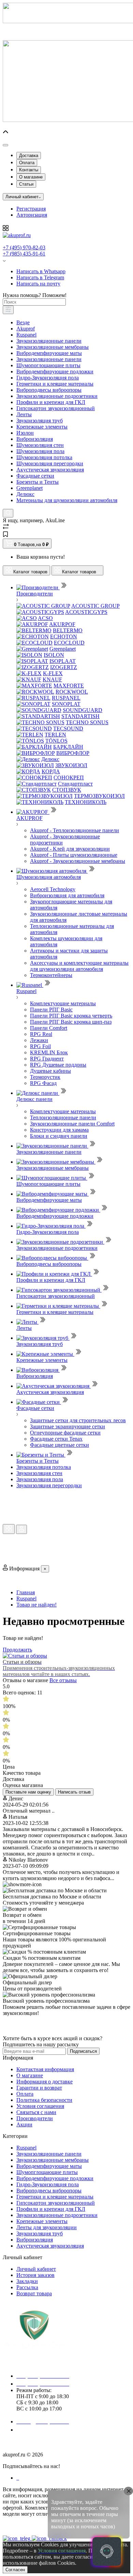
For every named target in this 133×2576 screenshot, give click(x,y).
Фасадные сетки (35, 476)
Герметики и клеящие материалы (55, 384)
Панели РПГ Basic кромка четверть (71, 1016)
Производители (35, 2118)
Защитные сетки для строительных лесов (78, 1420)
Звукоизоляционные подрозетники (57, 396)
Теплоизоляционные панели (63, 1118)
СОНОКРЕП (69, 778)
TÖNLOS (56, 741)
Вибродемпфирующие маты (49, 353)
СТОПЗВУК (67, 790)
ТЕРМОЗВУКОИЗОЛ (99, 796)
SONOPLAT (66, 704)
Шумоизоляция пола (40, 451)
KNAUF (52, 679)
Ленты (24, 414)
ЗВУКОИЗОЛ (71, 765)
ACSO (45, 618)
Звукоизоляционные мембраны (53, 347)
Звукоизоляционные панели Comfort (72, 1124)
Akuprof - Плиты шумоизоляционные (74, 855)
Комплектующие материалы (63, 1003)
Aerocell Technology (53, 889)
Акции (24, 2124)
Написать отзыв (74, 1792)
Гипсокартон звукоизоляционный (56, 408)
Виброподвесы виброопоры (49, 390)
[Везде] (8, 310)
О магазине (31, 177)
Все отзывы (63, 1680)
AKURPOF (62, 624)
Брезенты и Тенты (38, 482)
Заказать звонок (39, 2430)
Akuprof (26, 329)
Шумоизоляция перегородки (50, 463)
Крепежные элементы (42, 427)
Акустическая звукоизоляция (50, 470)
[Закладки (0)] (5, 535)
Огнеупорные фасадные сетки (65, 1433)
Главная (26, 1592)
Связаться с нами (36, 2112)
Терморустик (45, 1077)
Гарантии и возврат (39, 2088)
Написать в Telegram (40, 277)
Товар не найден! (36, 1605)
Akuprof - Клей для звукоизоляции (70, 849)
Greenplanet (29, 488)
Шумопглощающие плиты (47, 2172)
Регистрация (31, 209)
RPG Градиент (47, 1059)
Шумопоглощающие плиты (48, 365)
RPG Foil (40, 1046)
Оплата (27, 163)
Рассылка (27, 2287)
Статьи (26, 184)
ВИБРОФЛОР (73, 753)
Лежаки (39, 1040)
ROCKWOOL (72, 692)
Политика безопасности (44, 2100)
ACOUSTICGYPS (86, 612)
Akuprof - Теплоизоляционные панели (75, 830)
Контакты (29, 170)
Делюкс (25, 494)
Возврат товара (34, 2293)
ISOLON (54, 655)
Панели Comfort (49, 1028)
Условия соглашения (40, 2106)
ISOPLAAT (63, 661)
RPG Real (41, 1034)
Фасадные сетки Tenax (56, 1439)
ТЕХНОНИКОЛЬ (86, 802)
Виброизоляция (35, 439)
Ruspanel (26, 335)
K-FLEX (53, 673)
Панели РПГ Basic (51, 1010)
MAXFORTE (69, 686)
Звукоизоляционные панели (49, 341)
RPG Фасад (43, 1083)
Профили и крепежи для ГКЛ (51, 402)
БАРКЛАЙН (68, 747)
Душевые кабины (50, 1071)
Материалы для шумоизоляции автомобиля (67, 500)
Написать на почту (38, 284)
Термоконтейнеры (51, 975)
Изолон (25, 433)
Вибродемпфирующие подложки (55, 371)
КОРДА (51, 771)
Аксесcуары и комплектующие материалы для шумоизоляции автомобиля (79, 966)
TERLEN (55, 735)
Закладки (27, 2281)
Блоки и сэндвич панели (59, 1136)
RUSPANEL (66, 698)
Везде (23, 322)
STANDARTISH (80, 716)
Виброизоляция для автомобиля (67, 895)
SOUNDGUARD (83, 710)
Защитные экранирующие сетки (68, 1426)
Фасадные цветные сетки (60, 1445)
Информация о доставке (45, 2082)
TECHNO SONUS (87, 722)
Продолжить (17, 1650)
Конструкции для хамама (59, 1130)
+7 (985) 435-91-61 (24, 254)
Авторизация (32, 215)
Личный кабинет (36, 2269)
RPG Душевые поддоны (58, 1065)
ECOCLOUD (69, 643)
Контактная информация (45, 2069)
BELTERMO (68, 630)
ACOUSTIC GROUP (95, 606)
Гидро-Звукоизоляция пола (48, 378)
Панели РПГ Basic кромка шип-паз (71, 1022)
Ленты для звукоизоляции (47, 2227)
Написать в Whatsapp (41, 271)
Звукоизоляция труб (40, 421)
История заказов (35, 2275)
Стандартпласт (75, 784)
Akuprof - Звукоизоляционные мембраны (78, 861)
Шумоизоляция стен (40, 445)
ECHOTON (64, 637)
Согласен (15, 2570)
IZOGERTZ (64, 667)
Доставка (29, 156)
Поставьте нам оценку (28, 1792)
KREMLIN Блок (49, 1052)
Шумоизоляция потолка (44, 457)
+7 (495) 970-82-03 (24, 247)
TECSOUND (68, 728)
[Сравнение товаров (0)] (6, 528)
